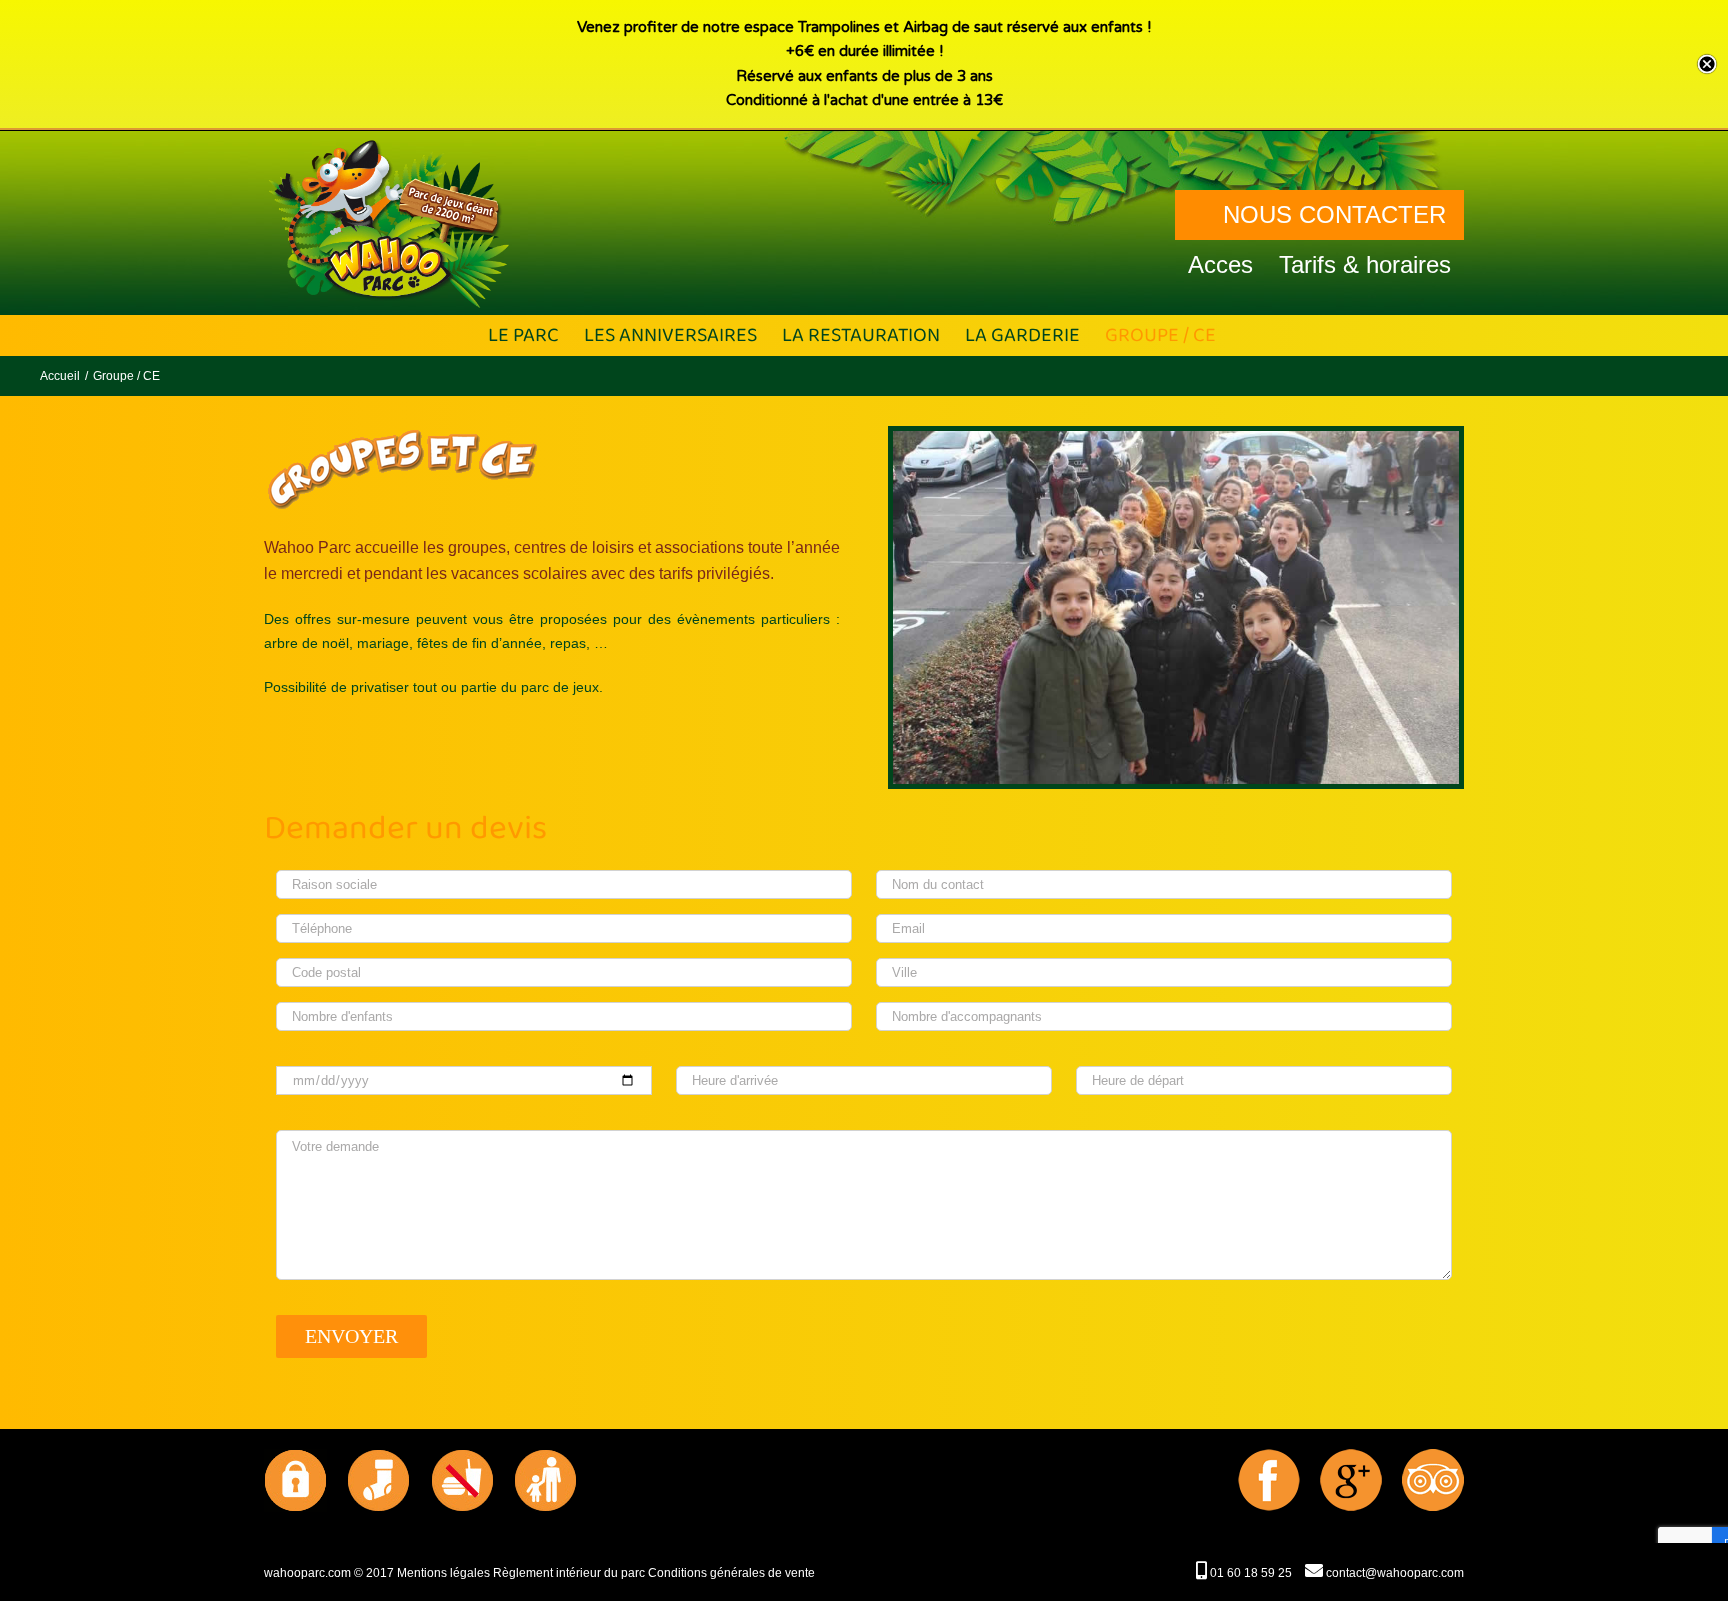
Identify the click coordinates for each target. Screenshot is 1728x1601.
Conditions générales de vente (731, 1573)
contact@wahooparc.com (1393, 1573)
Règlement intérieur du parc (569, 1573)
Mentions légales (443, 1573)
